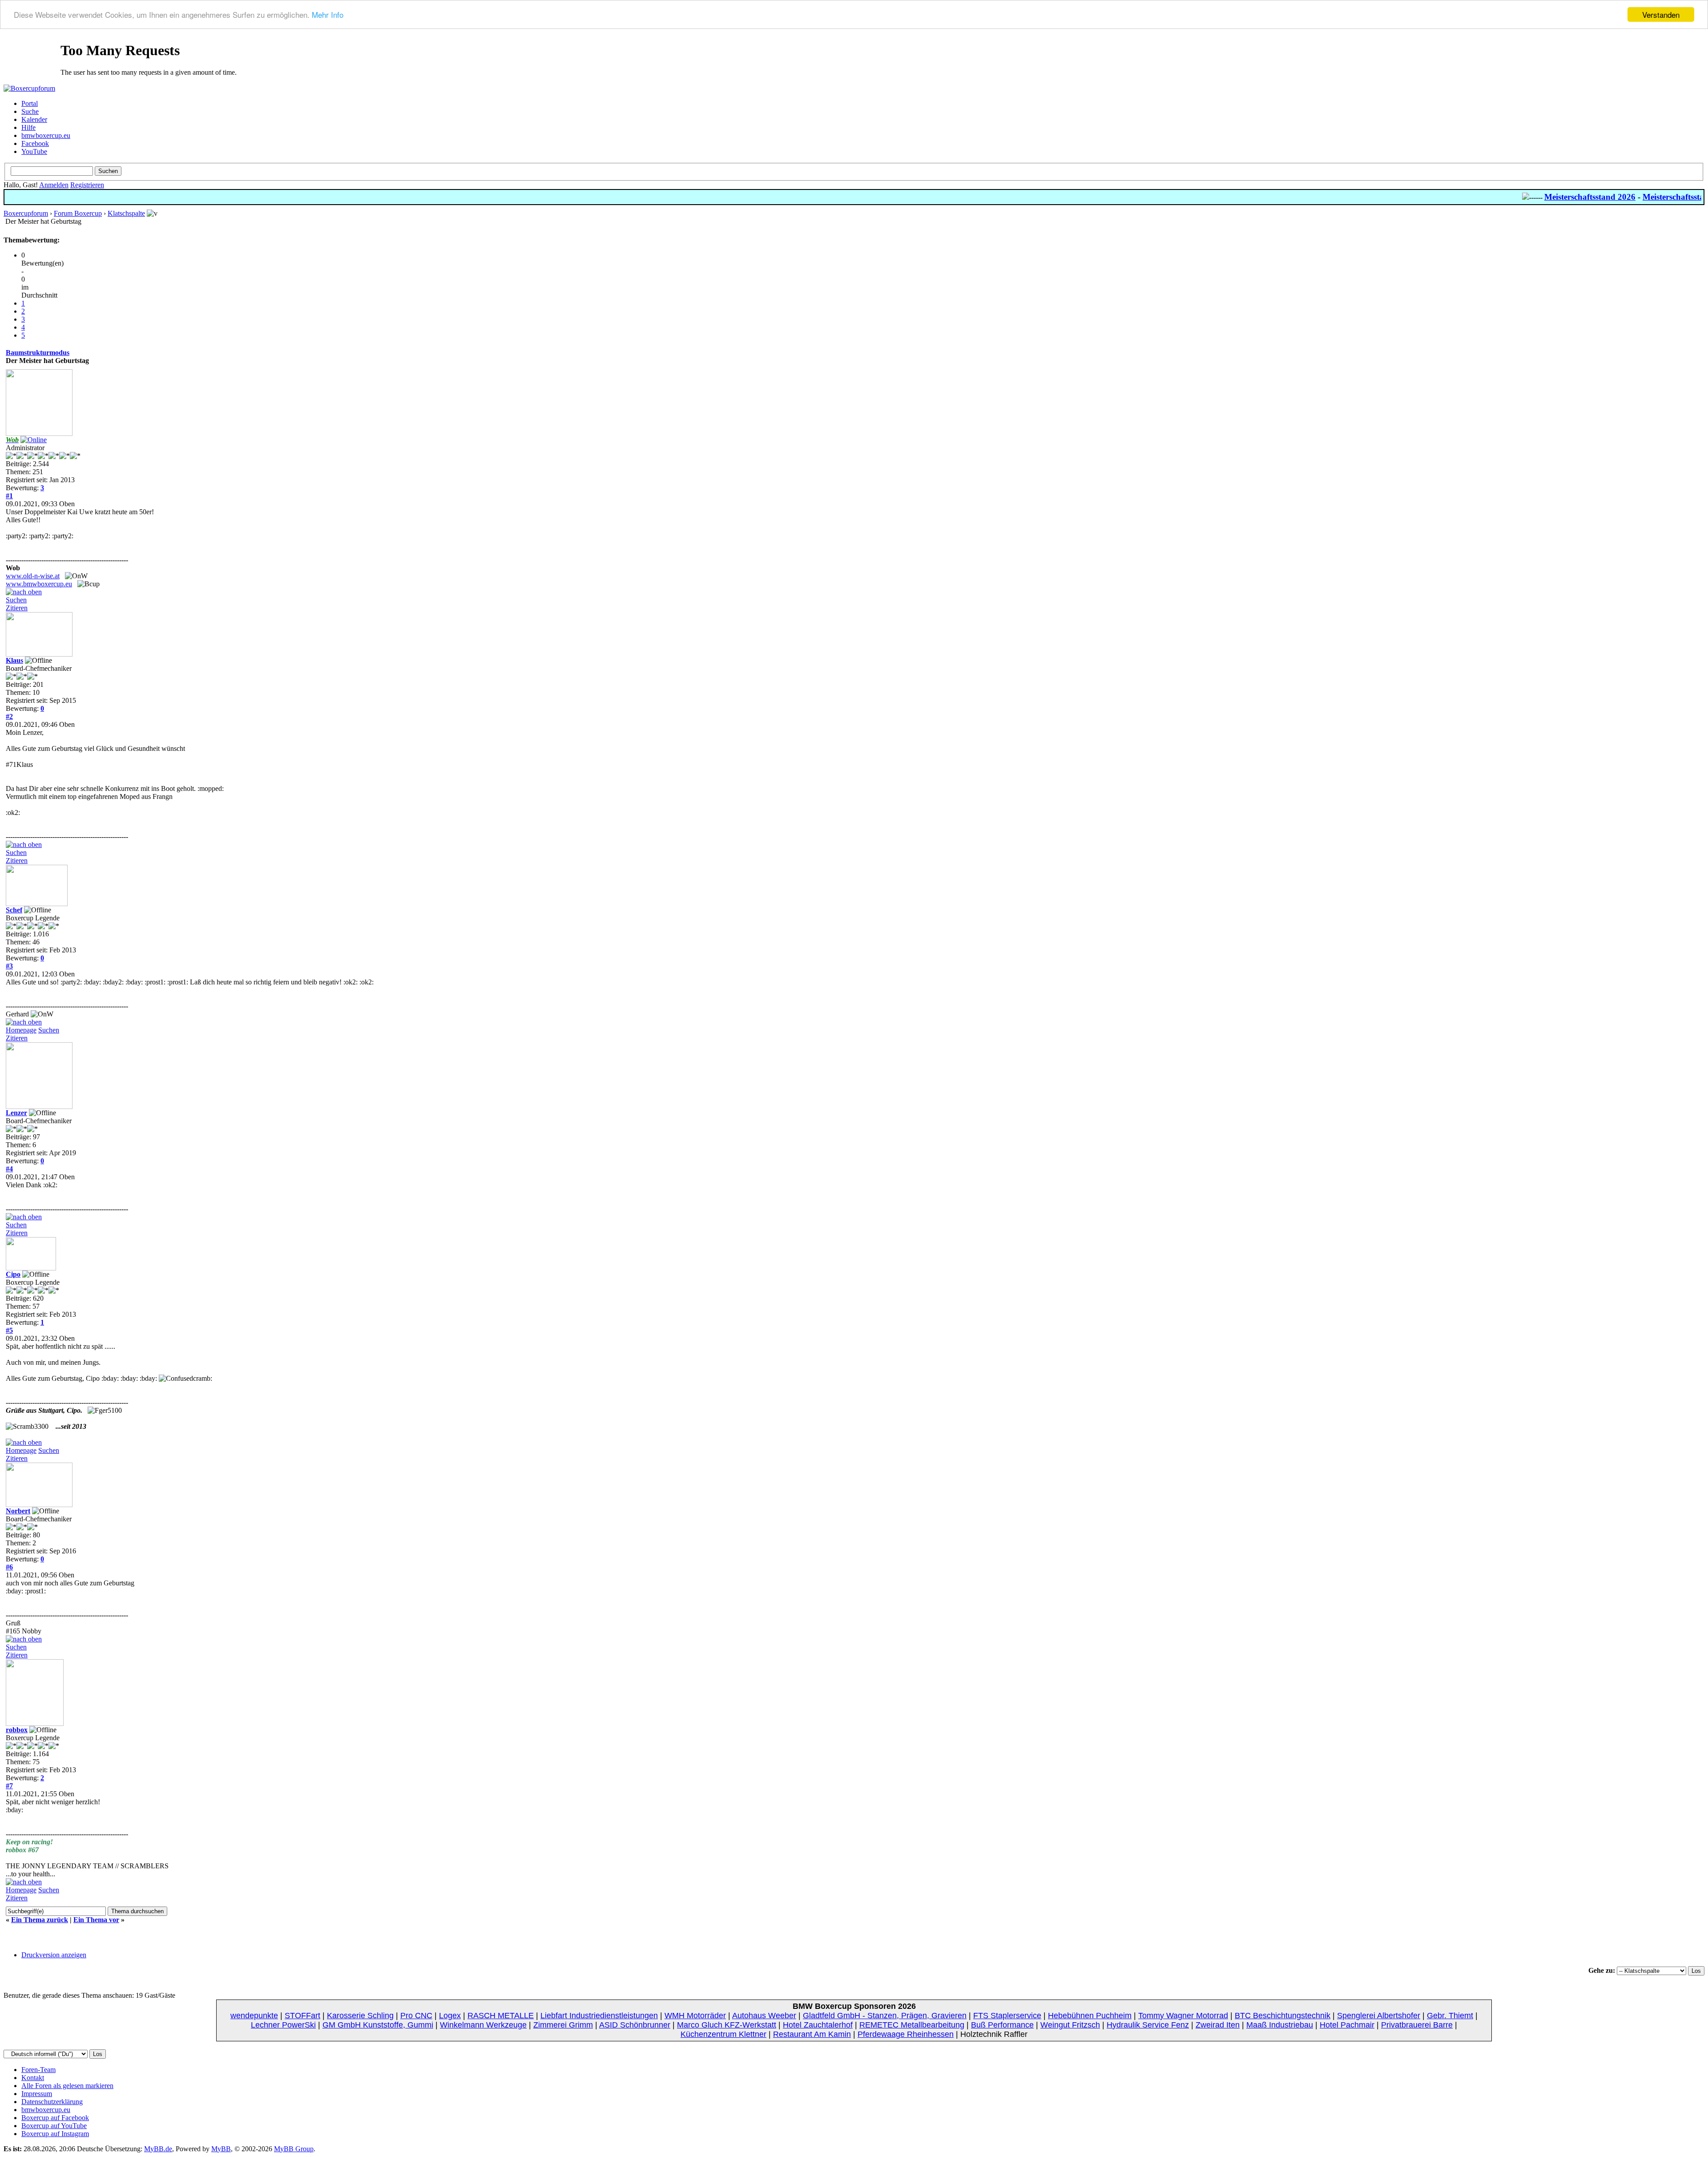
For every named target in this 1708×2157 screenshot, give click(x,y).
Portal (30, 103)
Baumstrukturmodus (38, 353)
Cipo (13, 1274)
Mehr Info (328, 15)
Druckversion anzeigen (54, 1955)
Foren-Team (38, 2070)
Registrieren (87, 185)
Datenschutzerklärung (52, 2102)
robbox (17, 1730)
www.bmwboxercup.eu (39, 584)
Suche (30, 111)
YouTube (34, 151)
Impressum (37, 2094)
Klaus (14, 660)
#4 (9, 1169)
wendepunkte (254, 2016)
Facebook (35, 143)
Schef (14, 910)
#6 (9, 1567)
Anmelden (54, 185)
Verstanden (1661, 14)
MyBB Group (294, 2149)
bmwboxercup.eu (46, 135)
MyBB (221, 2149)
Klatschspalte (126, 213)
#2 (9, 716)
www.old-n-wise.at (33, 576)
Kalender (34, 119)
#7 (9, 1786)
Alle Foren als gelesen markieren (67, 2086)
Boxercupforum (26, 213)
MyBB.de (158, 2149)
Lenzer (16, 1113)
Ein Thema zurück (40, 1920)
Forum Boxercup (78, 213)
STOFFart (302, 2016)
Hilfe (28, 127)
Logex (450, 2016)
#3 (9, 966)
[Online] (34, 440)
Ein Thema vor (96, 1920)
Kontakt (33, 2078)
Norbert (18, 1511)
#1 (9, 496)
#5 (9, 1330)
